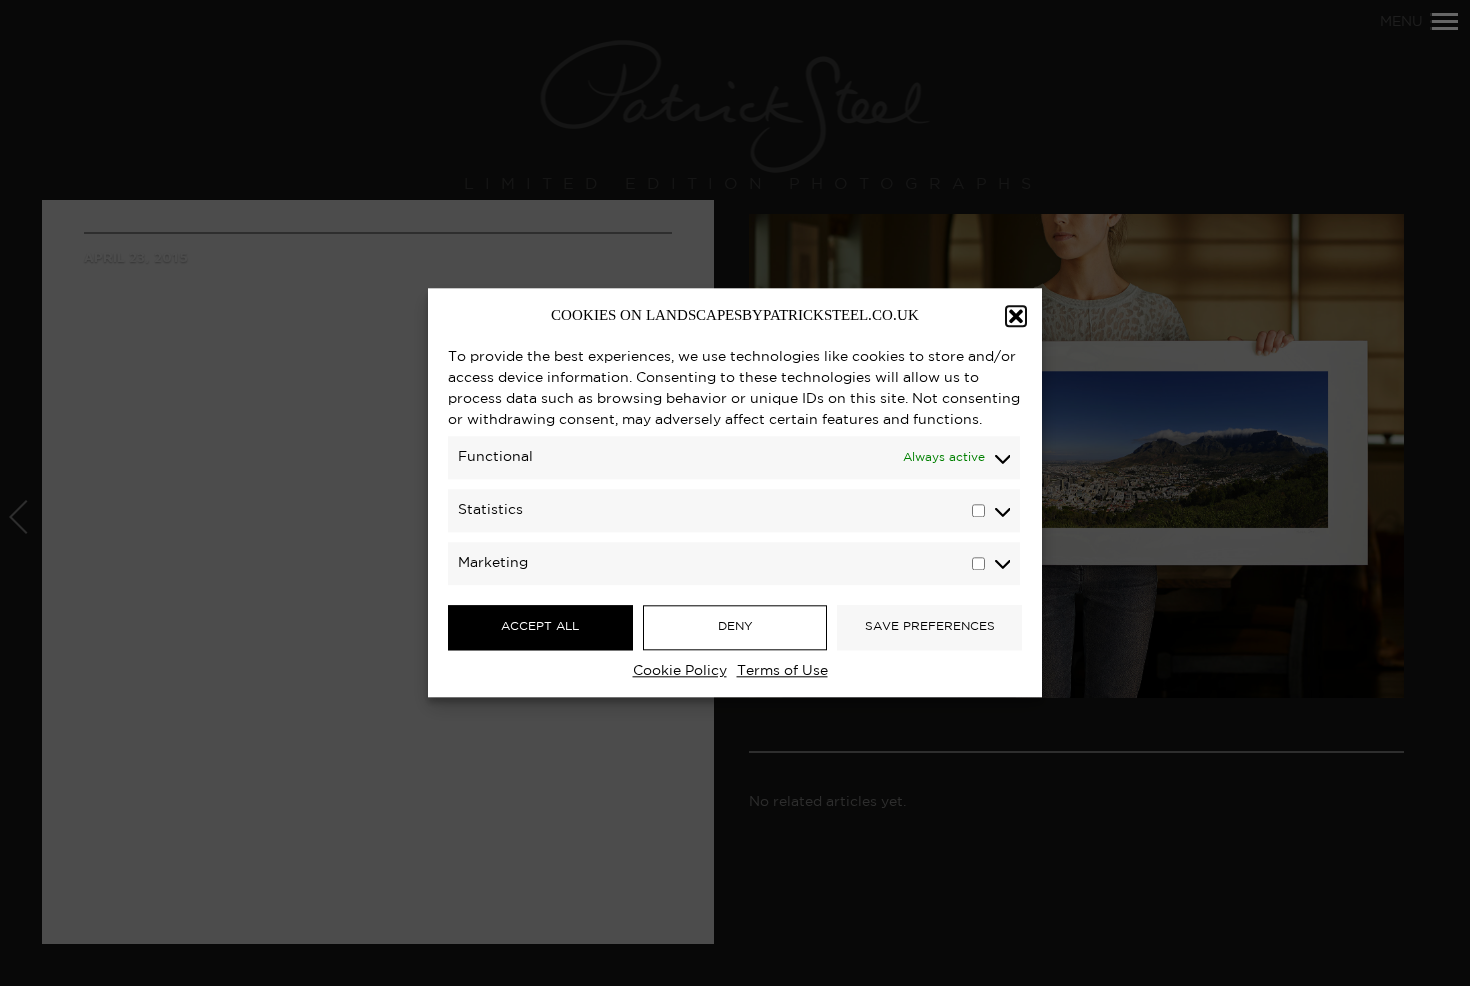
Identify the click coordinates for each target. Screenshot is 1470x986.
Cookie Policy (680, 671)
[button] (1016, 316)
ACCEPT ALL (540, 626)
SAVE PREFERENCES (930, 626)
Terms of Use (782, 671)
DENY (735, 626)
